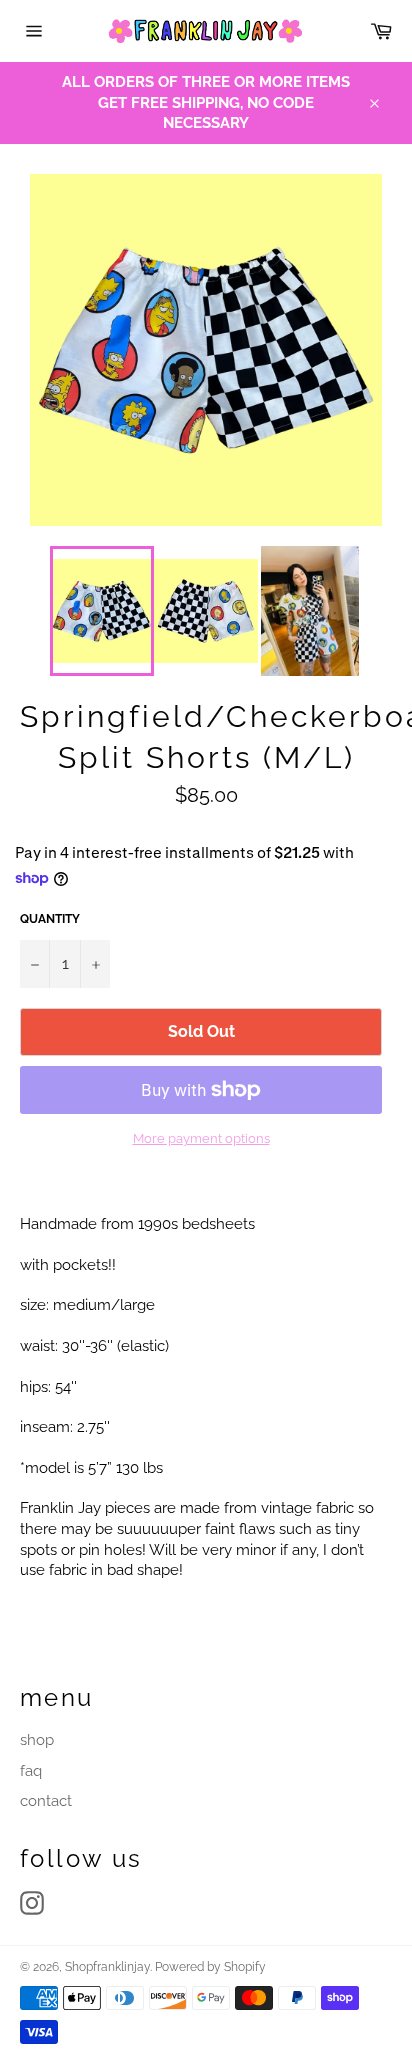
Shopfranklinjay (107, 1967)
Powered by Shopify (210, 1967)
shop (37, 1740)
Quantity (50, 919)
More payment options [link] (201, 1138)
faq (31, 1771)
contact (46, 1801)
